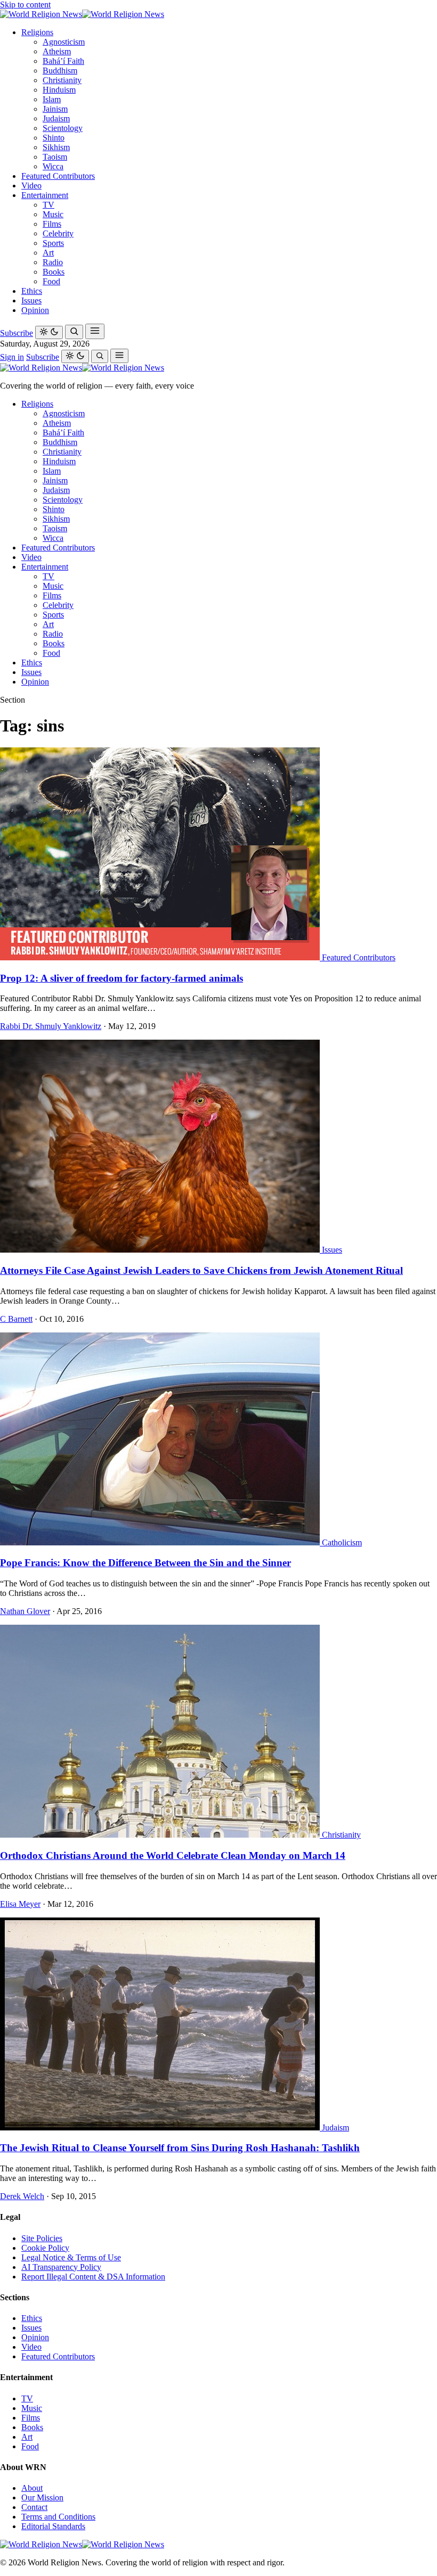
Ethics (32, 291)
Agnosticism (64, 42)
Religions (37, 32)
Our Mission (42, 2497)
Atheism (57, 51)
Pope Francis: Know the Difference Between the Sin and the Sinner (145, 1563)
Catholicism (342, 1542)
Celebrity (58, 233)
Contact (34, 2507)
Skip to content (25, 5)
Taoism (55, 157)
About (32, 2488)
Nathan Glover (25, 1611)
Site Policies (42, 2238)
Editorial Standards (53, 2526)
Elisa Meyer (20, 1904)
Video (31, 186)
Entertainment (45, 195)
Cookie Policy (45, 2248)
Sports (53, 243)
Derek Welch (22, 2196)
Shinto (54, 138)
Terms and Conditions (58, 2517)
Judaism (56, 118)
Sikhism (56, 147)
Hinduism (59, 90)
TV (48, 205)
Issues (31, 301)
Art (48, 253)
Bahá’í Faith (63, 61)
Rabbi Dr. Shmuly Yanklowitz (51, 1026)
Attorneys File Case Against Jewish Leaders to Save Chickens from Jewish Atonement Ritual (201, 1270)
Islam (52, 99)
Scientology (63, 128)
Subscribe (17, 333)
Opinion (35, 310)
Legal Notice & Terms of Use (71, 2257)
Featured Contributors (58, 176)
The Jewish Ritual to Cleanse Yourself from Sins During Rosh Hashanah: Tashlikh (180, 2148)
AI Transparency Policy (61, 2267)
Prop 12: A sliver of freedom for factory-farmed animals (122, 978)
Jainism (55, 109)
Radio (53, 262)
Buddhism (60, 71)
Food (51, 281)
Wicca (53, 166)
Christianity (62, 80)
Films (52, 224)
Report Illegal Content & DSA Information (93, 2277)
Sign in (12, 357)
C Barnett (16, 1319)
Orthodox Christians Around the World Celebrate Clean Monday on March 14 (173, 1855)
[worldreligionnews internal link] (82, 14)
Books (54, 272)
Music (53, 214)
